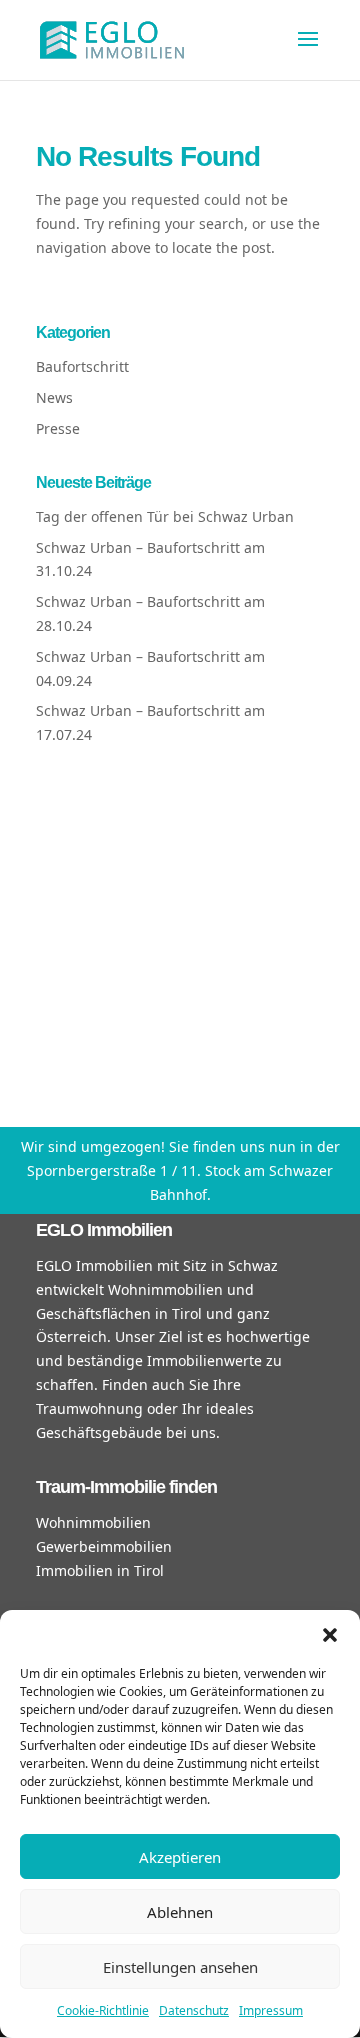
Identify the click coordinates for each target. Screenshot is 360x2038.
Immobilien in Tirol (100, 1570)
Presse (58, 428)
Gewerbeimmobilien (104, 1546)
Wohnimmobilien (93, 1522)
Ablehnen (180, 1912)
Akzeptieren (180, 1857)
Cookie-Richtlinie (103, 2010)
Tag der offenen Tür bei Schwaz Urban (165, 516)
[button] (330, 1635)
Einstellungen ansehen (180, 1967)
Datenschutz (194, 2010)
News (54, 397)
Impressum (271, 2010)
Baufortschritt (82, 366)
